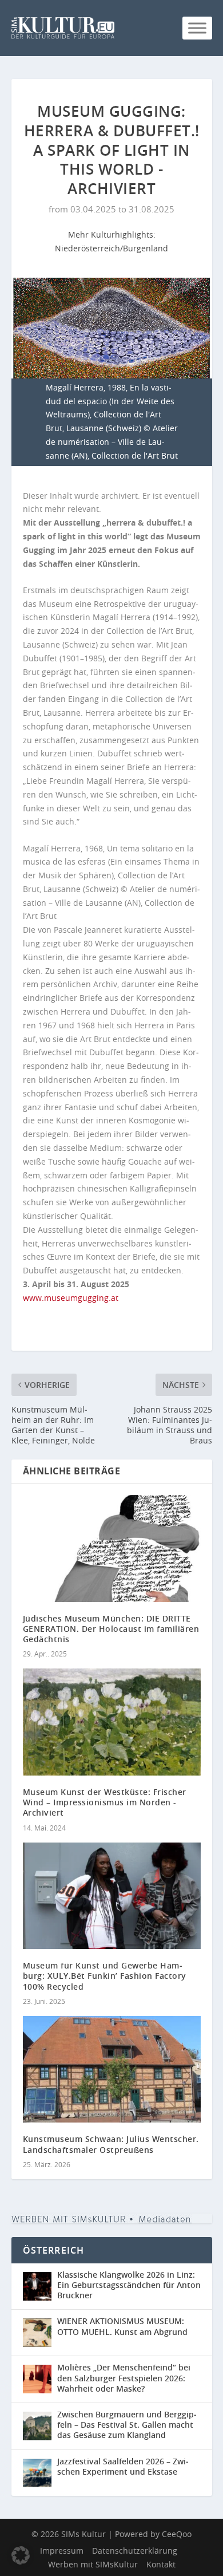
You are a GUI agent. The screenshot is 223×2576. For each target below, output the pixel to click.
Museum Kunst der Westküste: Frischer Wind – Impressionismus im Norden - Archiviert (105, 1802)
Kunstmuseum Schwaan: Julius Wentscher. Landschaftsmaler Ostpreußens (111, 2144)
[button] (21, 2555)
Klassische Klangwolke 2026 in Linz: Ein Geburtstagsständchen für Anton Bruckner (129, 2285)
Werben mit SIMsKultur (93, 2564)
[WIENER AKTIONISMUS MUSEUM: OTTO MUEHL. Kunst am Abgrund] (40, 2333)
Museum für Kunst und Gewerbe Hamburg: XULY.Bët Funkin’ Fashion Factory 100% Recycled (105, 1976)
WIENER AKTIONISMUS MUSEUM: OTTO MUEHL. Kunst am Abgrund (122, 2326)
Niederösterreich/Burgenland (111, 248)
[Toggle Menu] (197, 28)
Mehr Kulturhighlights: (112, 234)
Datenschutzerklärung (135, 2551)
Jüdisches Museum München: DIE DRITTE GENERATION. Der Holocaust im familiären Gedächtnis (111, 1629)
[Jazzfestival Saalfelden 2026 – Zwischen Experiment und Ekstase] (40, 2473)
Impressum (62, 2551)
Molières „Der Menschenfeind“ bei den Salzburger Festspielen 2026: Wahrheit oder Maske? (124, 2378)
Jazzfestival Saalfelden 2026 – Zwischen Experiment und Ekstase (123, 2466)
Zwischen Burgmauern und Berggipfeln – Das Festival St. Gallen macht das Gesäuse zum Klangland (127, 2425)
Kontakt (161, 2564)
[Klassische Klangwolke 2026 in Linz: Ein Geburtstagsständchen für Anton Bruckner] (40, 2287)
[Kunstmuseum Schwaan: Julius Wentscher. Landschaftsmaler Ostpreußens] (112, 2070)
